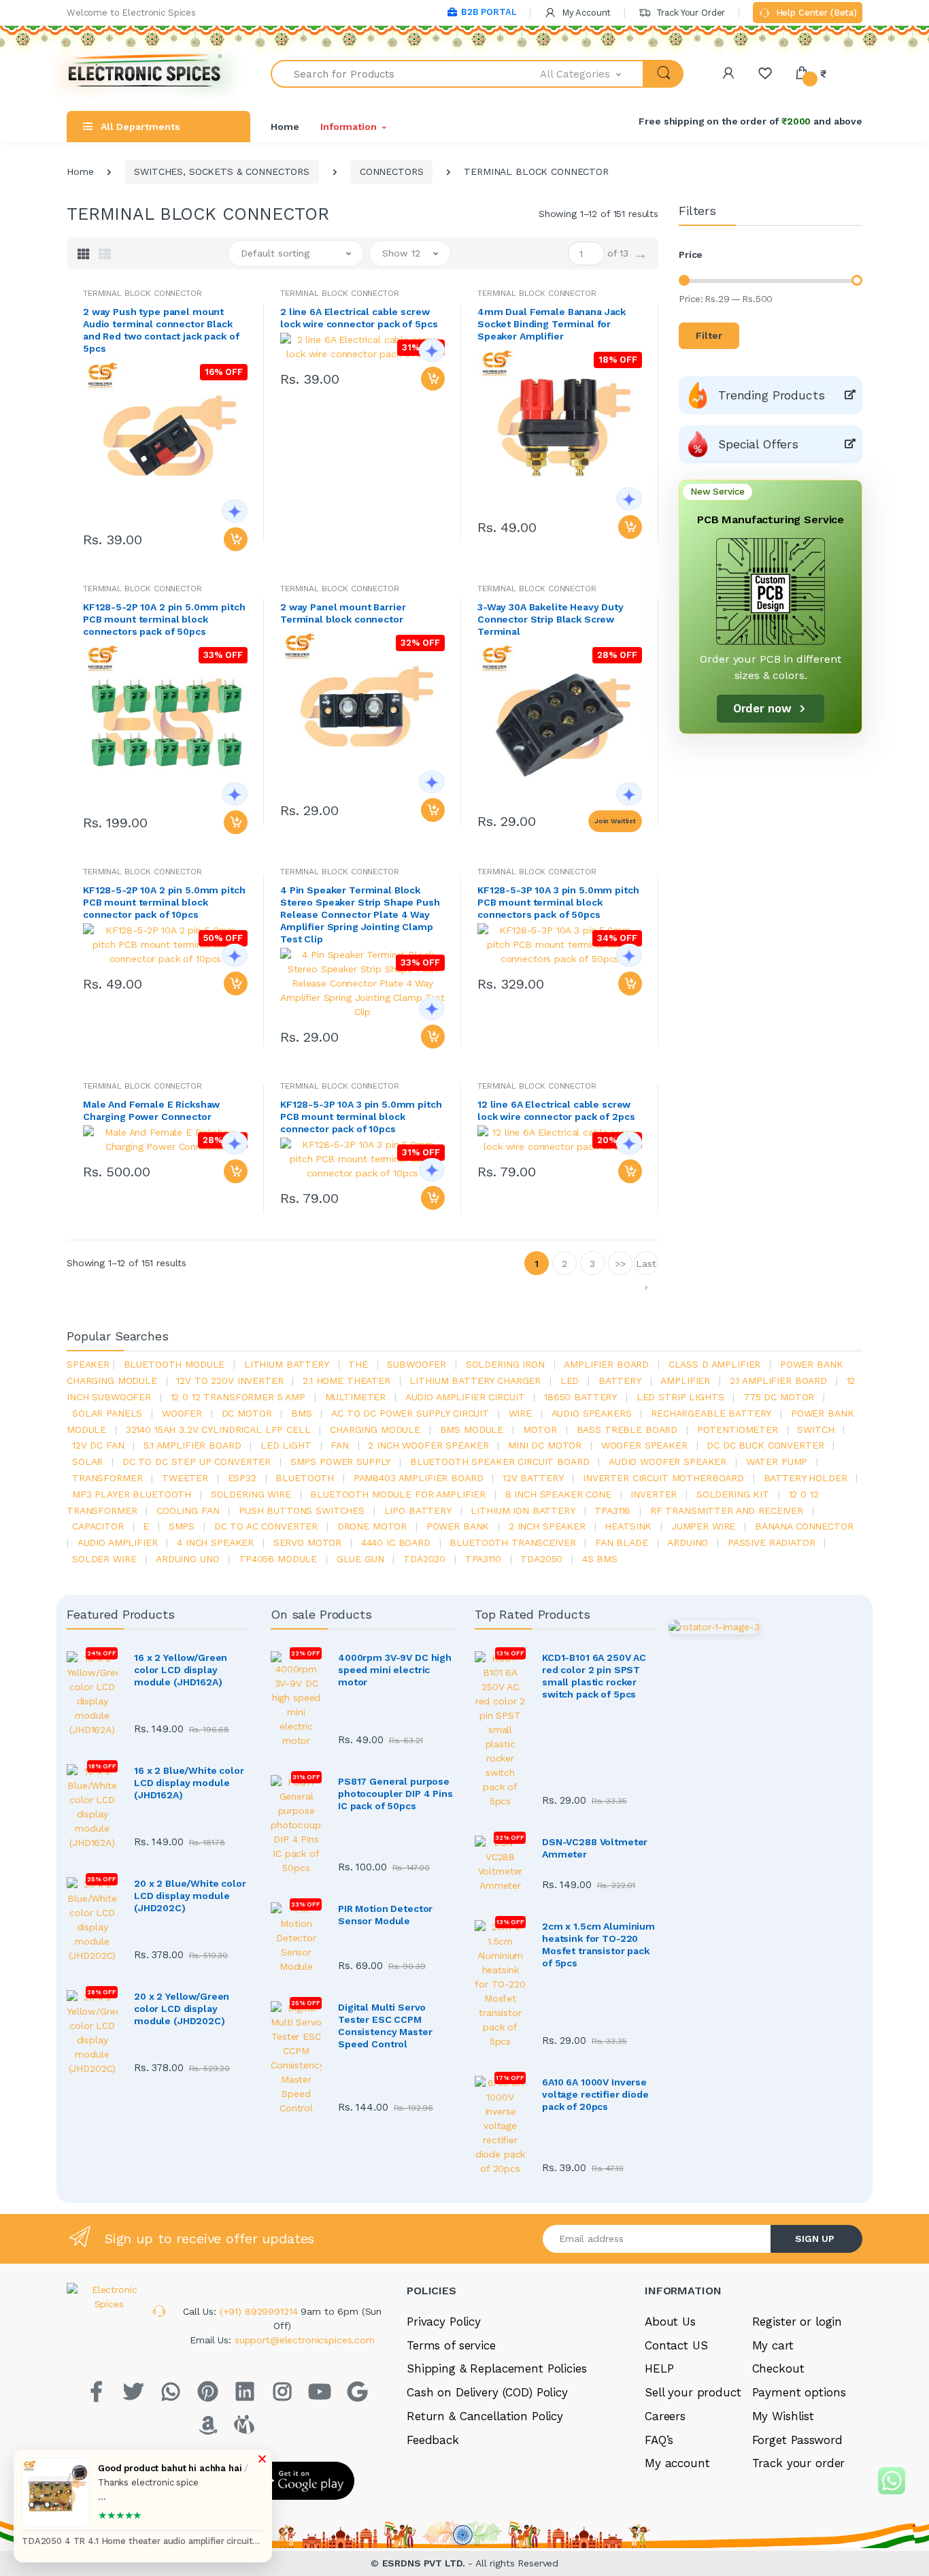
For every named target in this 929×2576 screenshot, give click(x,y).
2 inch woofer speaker (428, 1445)
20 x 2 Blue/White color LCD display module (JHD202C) (190, 1896)
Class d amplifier (715, 1364)
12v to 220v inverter (230, 1381)
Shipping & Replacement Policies (497, 2368)
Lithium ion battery (523, 1510)
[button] (592, 74)
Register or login (797, 2322)
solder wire (104, 1559)
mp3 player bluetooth (132, 1494)
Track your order (799, 2463)
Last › (646, 1267)
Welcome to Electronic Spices (131, 13)
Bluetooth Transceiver (512, 1542)
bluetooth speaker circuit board (500, 1462)
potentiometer (738, 1430)
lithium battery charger (475, 1381)
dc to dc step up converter (197, 1462)
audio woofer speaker (668, 1462)
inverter (654, 1494)
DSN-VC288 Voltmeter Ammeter (595, 1848)
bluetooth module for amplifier (398, 1494)
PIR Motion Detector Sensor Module (385, 1915)
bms (302, 1413)
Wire (520, 1413)
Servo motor (307, 1542)
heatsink (628, 1526)
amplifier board (606, 1364)
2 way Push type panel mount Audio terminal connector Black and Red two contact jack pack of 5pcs (161, 330)
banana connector (804, 1526)
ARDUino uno (187, 1559)
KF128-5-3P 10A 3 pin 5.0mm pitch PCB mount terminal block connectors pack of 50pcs (558, 902)
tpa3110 (483, 1559)
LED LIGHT (286, 1445)
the (358, 1364)
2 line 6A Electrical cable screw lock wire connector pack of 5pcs (359, 318)
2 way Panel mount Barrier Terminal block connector (343, 613)
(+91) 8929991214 (260, 2311)
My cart (773, 2345)
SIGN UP (815, 2239)
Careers (665, 2416)
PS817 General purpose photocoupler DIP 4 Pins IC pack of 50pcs (395, 1794)
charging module (375, 1430)
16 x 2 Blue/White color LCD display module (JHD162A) (189, 1783)
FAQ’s (659, 2440)
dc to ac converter (266, 1526)
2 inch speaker (547, 1526)
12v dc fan (98, 1445)
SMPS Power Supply (341, 1462)
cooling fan (188, 1510)
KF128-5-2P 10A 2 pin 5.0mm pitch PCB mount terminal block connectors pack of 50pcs (164, 619)
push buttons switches (302, 1510)
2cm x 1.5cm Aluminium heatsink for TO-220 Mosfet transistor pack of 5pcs (598, 1945)
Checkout (778, 2368)
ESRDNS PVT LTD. (425, 2563)
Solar (87, 1462)
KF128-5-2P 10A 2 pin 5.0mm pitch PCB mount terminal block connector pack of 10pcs (164, 902)
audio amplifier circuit (465, 1397)
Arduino (688, 1542)
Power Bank (458, 1526)
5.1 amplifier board (192, 1445)
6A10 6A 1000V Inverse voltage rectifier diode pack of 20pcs (595, 2094)
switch (815, 1430)
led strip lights (680, 1397)
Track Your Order (689, 13)
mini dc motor (545, 1445)
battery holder (806, 1478)
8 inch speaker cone (558, 1494)
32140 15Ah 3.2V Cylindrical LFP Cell (218, 1430)
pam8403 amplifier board (419, 1478)
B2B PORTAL (489, 12)
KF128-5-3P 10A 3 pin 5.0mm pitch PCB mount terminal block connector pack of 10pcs (361, 1117)
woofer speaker (644, 1445)
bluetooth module (174, 1364)
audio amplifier (118, 1542)
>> (620, 1264)
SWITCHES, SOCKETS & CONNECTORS (222, 171)
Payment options (799, 2392)
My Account (585, 13)
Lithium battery (287, 1364)
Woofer (182, 1413)
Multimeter (356, 1397)
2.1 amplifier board (778, 1381)
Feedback (433, 2440)
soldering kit (733, 1494)
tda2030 (424, 1559)
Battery (620, 1381)
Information (348, 127)
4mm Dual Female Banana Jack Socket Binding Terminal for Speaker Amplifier (552, 324)
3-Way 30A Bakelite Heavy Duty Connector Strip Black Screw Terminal (551, 619)
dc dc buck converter (765, 1445)
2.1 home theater (347, 1381)
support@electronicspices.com (305, 2340)
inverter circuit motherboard (663, 1478)
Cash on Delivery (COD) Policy (487, 2392)
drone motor (372, 1526)
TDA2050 (541, 1559)
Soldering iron (505, 1364)
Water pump (777, 1462)
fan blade (622, 1542)
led (570, 1381)
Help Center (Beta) (815, 13)
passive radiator (772, 1542)
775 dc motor (779, 1397)
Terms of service (451, 2345)
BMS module (472, 1430)
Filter (709, 335)
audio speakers (592, 1413)
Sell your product (693, 2392)
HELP (659, 2368)
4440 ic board (396, 1542)
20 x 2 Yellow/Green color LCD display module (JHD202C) (182, 2009)
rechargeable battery (711, 1413)
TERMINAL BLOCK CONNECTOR (142, 293)
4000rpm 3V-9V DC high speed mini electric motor (395, 1670)
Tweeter (185, 1478)
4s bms (600, 1559)
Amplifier (685, 1381)
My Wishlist (783, 2416)
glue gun (360, 1559)
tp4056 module (278, 1559)
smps (182, 1526)
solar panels (107, 1413)
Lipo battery (418, 1510)
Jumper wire (703, 1526)
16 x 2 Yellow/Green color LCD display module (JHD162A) (181, 1670)
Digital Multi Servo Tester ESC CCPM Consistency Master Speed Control (385, 2026)
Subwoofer (417, 1364)
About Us (670, 2322)
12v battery (533, 1478)
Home (285, 127)
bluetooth (305, 1478)
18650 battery (580, 1397)
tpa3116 (612, 1510)
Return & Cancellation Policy (485, 2416)
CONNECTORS (392, 171)
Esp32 (242, 1478)
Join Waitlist (615, 821)
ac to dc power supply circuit (410, 1413)
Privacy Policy (444, 2322)
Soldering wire (251, 1494)
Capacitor (98, 1526)
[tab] (84, 254)
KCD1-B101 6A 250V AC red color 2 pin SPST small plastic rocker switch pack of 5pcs (594, 1676)
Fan (340, 1445)
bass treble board (627, 1430)
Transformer (107, 1478)
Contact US (676, 2345)
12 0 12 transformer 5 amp (238, 1397)
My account (677, 2463)
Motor (540, 1430)
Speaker (88, 1364)
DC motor (247, 1413)
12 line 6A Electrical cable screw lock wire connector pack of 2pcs (556, 1110)
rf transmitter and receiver (727, 1510)
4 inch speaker (215, 1542)
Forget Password (797, 2440)
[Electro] (145, 74)
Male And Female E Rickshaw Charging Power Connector (151, 1110)
